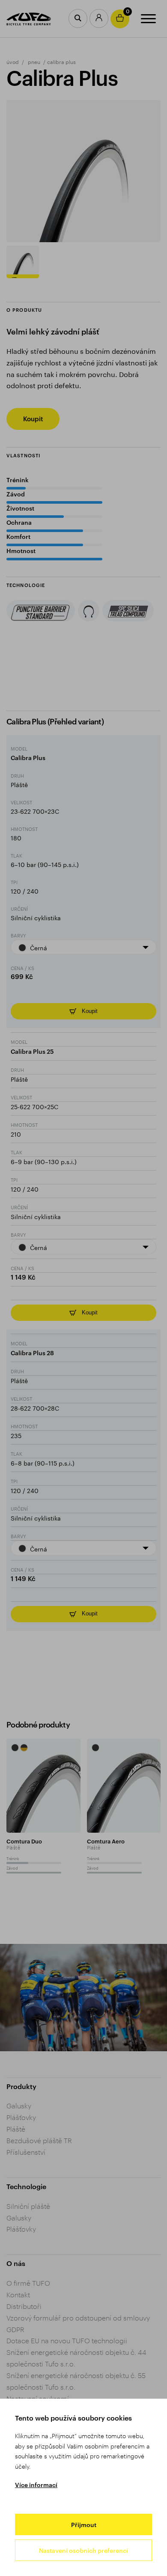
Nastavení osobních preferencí (83, 2550)
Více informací (36, 2485)
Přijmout (84, 2525)
